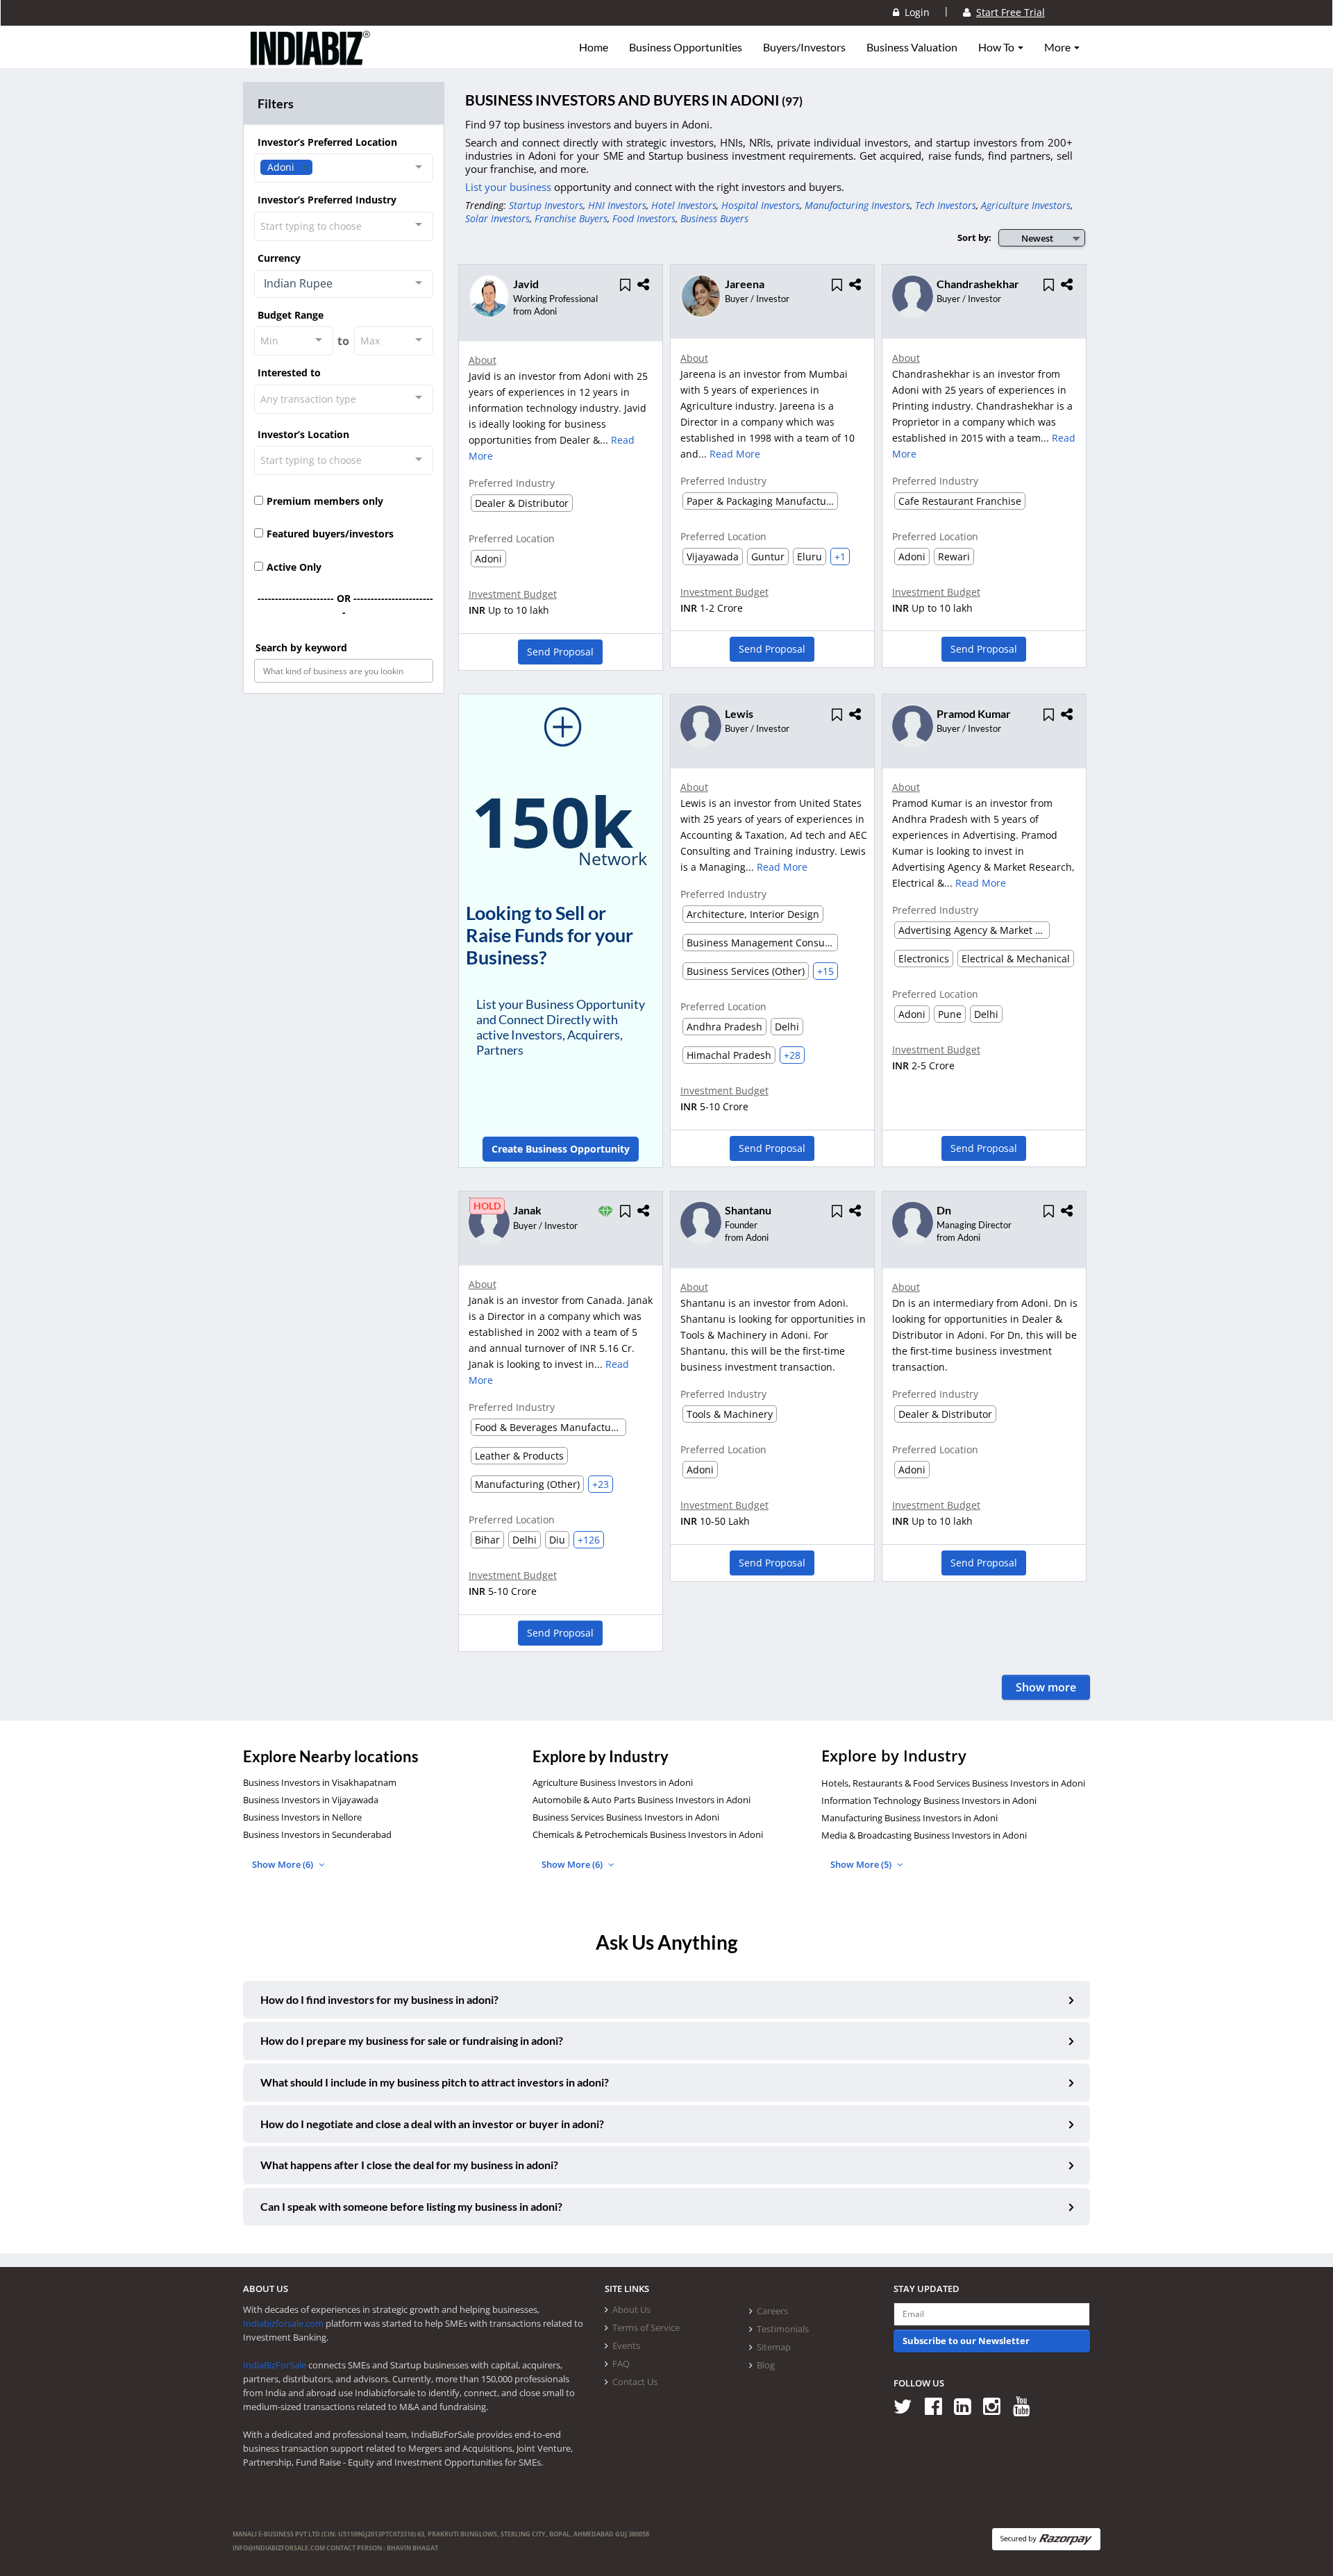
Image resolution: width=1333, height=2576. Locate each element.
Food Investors (644, 218)
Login (914, 12)
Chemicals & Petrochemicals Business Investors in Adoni (648, 1834)
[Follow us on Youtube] (1026, 2406)
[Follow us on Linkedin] (967, 2406)
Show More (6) (284, 1864)
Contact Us (635, 2382)
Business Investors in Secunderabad (317, 1834)
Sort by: (974, 237)
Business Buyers (714, 218)
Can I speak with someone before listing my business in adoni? (411, 2206)
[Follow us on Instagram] (997, 2406)
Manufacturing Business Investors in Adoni (909, 1818)
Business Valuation (912, 47)
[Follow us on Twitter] (908, 2406)
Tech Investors (946, 205)
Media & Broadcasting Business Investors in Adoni (924, 1835)
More (1058, 47)
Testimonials (783, 2329)
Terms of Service (646, 2327)
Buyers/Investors (804, 47)
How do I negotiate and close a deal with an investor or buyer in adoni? (432, 2124)
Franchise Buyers (571, 218)
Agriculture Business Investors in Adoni (613, 1782)
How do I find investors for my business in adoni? (379, 1999)
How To (997, 47)
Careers (772, 2311)
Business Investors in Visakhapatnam (320, 1782)
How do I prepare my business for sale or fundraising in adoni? (412, 2040)
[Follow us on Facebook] (938, 2406)
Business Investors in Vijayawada (311, 1800)
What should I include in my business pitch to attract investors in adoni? (435, 2082)
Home (594, 47)
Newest (1037, 238)
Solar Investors (497, 218)
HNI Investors (617, 205)
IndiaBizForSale (275, 2365)
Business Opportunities (686, 47)
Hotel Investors (684, 205)
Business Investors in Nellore (302, 1817)
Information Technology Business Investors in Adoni (929, 1800)
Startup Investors (546, 205)
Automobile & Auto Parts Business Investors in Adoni (642, 1800)
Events (626, 2345)
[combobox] (344, 168)
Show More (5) (862, 1864)
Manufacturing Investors (857, 205)
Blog (766, 2365)
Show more (1046, 1687)
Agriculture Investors (1026, 205)
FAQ (621, 2364)
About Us (631, 2309)
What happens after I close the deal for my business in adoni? (409, 2165)
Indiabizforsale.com (283, 2323)
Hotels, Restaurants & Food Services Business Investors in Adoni (953, 1783)
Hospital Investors (761, 205)
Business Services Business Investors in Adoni (626, 1817)
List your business (510, 187)
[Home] (311, 59)
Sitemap (774, 2347)
